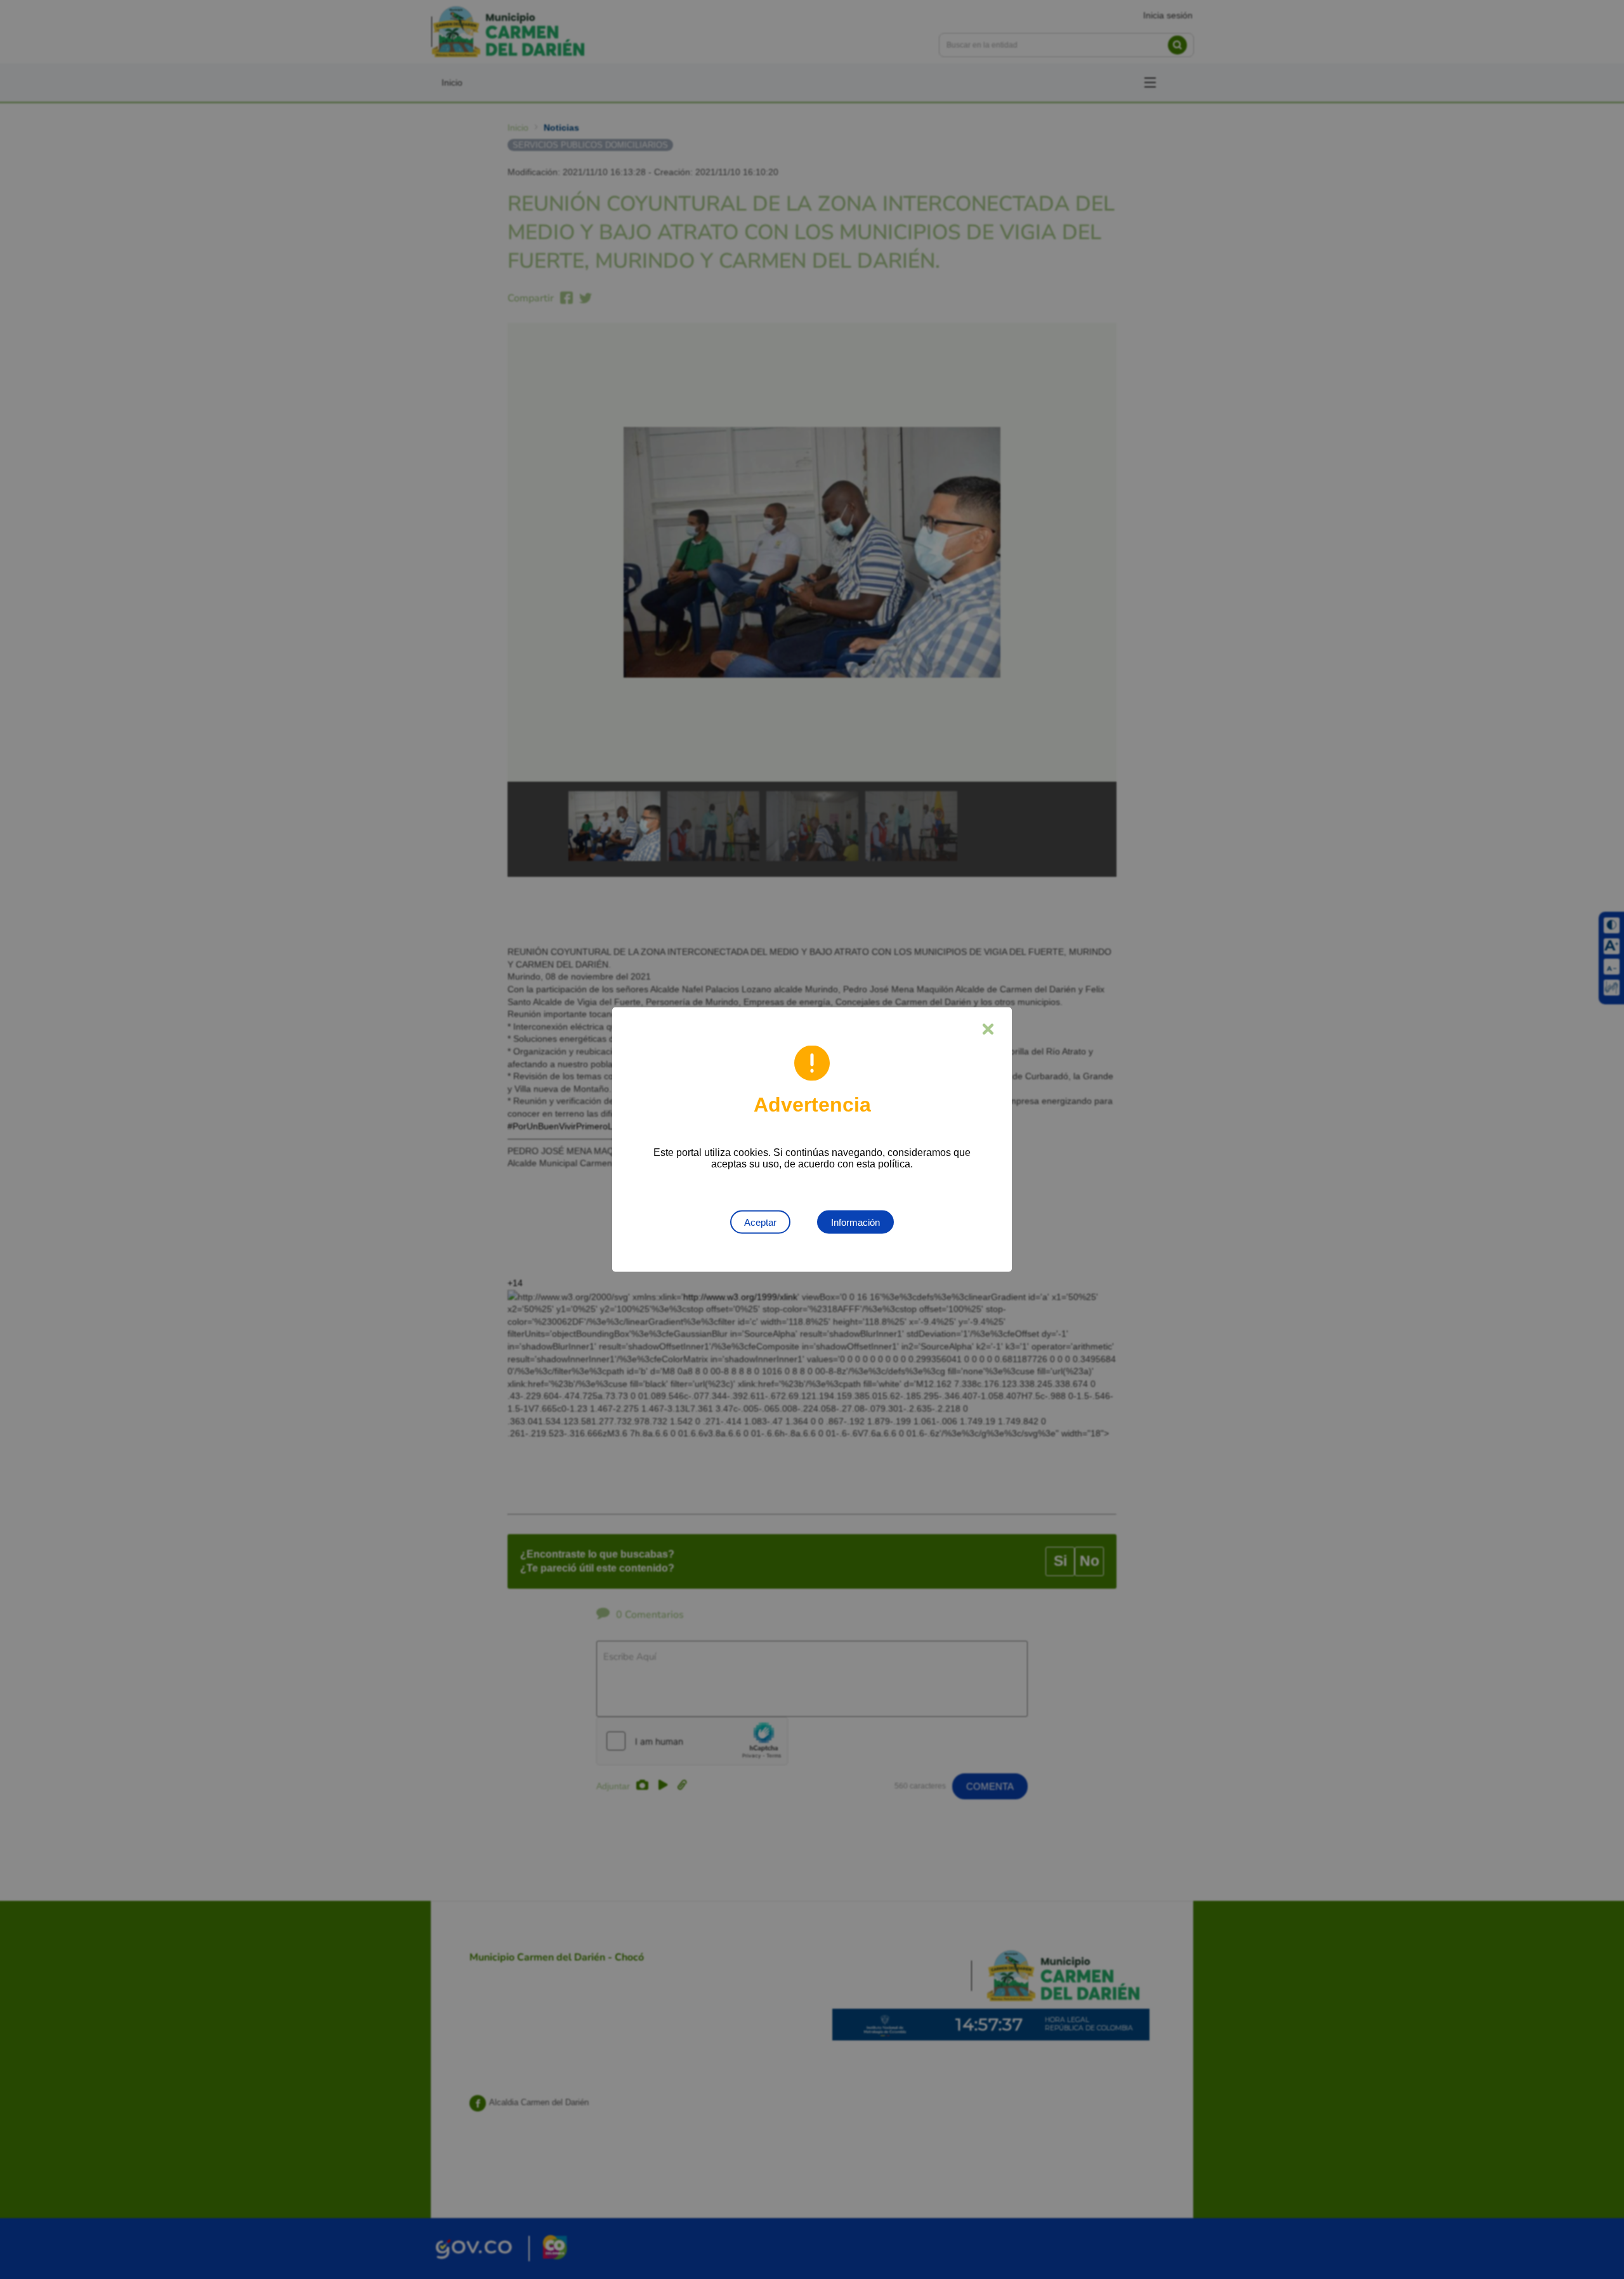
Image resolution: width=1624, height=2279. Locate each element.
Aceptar (760, 1222)
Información (855, 1222)
